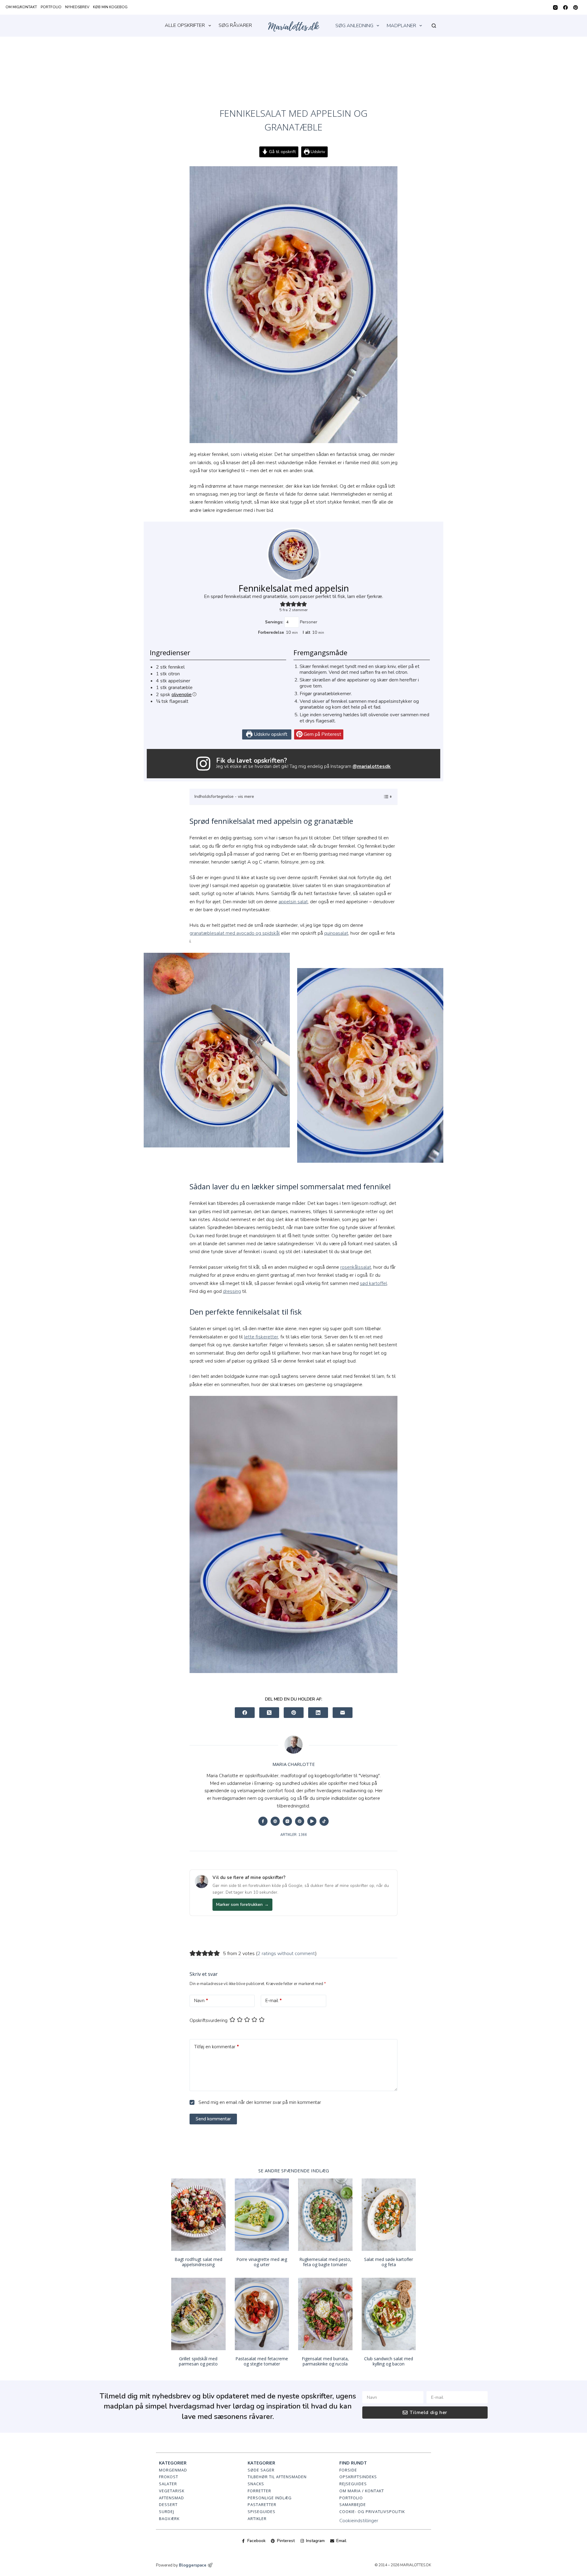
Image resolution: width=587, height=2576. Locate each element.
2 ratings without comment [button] (286, 1954)
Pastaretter (262, 2504)
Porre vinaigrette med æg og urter (262, 2262)
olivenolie (182, 695)
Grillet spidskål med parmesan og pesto (198, 2361)
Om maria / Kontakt (362, 2491)
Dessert (168, 2504)
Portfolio (51, 7)
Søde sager (261, 2470)
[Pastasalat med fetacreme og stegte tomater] (262, 2314)
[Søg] (434, 26)
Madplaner (401, 26)
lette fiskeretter (261, 1337)
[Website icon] (275, 1821)
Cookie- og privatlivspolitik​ (372, 2512)
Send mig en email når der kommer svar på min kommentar (259, 2102)
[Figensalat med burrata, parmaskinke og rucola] (325, 2314)
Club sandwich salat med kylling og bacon (389, 2361)
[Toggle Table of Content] (384, 797)
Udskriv (317, 152)
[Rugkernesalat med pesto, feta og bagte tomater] (325, 2215)
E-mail (274, 2001)
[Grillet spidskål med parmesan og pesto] (198, 2314)
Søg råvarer (235, 25)
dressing (232, 1291)
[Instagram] (555, 7)
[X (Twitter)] (269, 1713)
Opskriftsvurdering (209, 2020)
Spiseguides (262, 2512)
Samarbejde (353, 2504)
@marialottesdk (372, 766)
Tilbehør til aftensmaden (277, 2477)
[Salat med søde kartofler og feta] (389, 2215)
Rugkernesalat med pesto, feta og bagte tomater (325, 2262)
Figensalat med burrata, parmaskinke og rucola (325, 2361)
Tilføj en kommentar (217, 2047)
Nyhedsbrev (77, 7)
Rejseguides (353, 2484)
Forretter (259, 2491)
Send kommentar (213, 2119)
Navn (201, 2001)
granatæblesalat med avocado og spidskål (235, 933)
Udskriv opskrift (270, 734)
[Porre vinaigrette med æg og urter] (262, 2215)
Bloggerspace (193, 2565)
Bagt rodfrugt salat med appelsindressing (198, 2262)
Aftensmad (172, 2498)
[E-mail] (343, 1713)
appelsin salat (293, 902)
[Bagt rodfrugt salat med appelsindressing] (198, 2215)
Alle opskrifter (185, 25)
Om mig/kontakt (21, 7)
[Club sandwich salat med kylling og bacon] (389, 2314)
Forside (348, 2470)
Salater (168, 2484)
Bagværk (169, 2519)
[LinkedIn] (318, 1713)
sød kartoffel (373, 1283)
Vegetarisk (172, 2491)
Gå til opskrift (282, 152)
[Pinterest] (576, 7)
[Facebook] (565, 7)
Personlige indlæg (270, 2498)
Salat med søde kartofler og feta (389, 2262)
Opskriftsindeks (358, 2477)
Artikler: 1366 (294, 1835)
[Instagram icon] (287, 1821)
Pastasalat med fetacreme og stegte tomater (262, 2361)
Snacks (256, 2484)
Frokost (169, 2477)
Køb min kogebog (110, 7)
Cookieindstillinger (359, 2521)
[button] (283, 604)
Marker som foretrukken (242, 1904)
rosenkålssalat (356, 1267)
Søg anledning (354, 26)
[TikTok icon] (324, 1821)
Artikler (257, 2519)
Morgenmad (173, 2470)
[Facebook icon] (263, 1821)
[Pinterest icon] (300, 1821)
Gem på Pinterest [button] (322, 734)
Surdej (167, 2512)
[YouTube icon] (312, 1821)
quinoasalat (336, 933)
